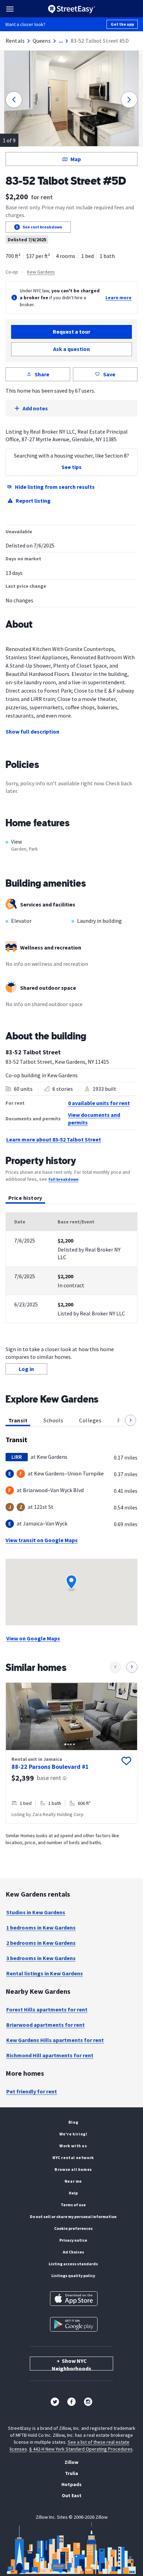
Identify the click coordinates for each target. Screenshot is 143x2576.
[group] (71, 1753)
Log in (26, 1369)
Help (73, 2193)
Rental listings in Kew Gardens (45, 1973)
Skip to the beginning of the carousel (71, 1831)
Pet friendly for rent (32, 2091)
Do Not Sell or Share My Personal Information (73, 2217)
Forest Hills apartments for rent (47, 2009)
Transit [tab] (18, 1420)
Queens (42, 41)
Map (76, 159)
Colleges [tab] (90, 1420)
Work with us (73, 2146)
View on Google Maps (33, 1638)
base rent (49, 1778)
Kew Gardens (41, 272)
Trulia (71, 2473)
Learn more (119, 298)
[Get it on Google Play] (74, 2324)
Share (42, 374)
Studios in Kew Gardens (36, 1912)
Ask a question (71, 349)
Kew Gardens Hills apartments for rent (55, 2040)
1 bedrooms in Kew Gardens (41, 1927)
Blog (73, 2122)
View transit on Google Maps (42, 1540)
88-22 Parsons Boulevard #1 (50, 1767)
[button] (131, 1420)
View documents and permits (94, 1119)
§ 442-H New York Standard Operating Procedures (81, 2449)
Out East (72, 2495)
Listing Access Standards (73, 2264)
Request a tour (71, 332)
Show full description (32, 731)
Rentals (15, 41)
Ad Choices (73, 2252)
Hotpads (71, 2484)
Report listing (33, 501)
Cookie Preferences (73, 2228)
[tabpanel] (71, 1268)
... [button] (61, 41)
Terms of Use (73, 2205)
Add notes (35, 408)
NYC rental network (73, 2157)
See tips (71, 467)
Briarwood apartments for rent (45, 2025)
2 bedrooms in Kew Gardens (41, 1943)
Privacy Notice (73, 2240)
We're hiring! (73, 2134)
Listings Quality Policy (73, 2276)
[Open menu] (10, 9)
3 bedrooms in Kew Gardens (41, 1958)
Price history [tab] (25, 1198)
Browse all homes (73, 2169)
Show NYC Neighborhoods (71, 2364)
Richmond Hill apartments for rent (50, 2055)
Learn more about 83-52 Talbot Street (54, 1139)
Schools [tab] (53, 1420)
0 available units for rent (99, 1103)
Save (109, 374)
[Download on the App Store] (74, 2299)
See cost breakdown (42, 227)
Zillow (71, 2462)
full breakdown (63, 1179)
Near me (73, 2181)
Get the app (122, 24)
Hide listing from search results (55, 487)
